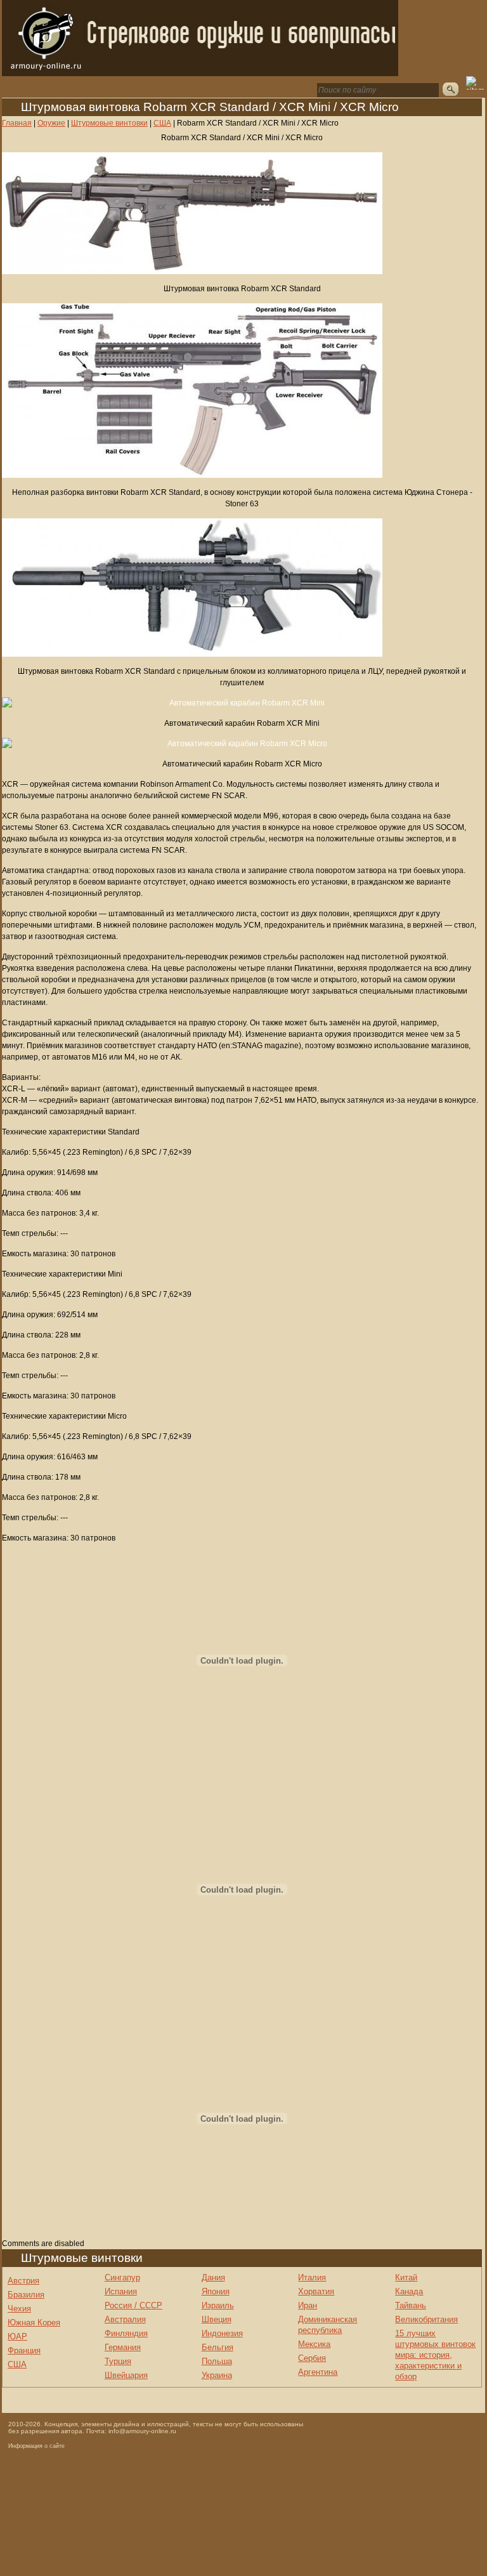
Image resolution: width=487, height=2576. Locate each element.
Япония (216, 2291)
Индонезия (222, 2333)
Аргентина (318, 2372)
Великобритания (426, 2319)
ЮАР (17, 2336)
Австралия (125, 2319)
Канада (409, 2291)
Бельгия (218, 2347)
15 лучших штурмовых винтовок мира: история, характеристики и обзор (435, 2355)
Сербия (312, 2358)
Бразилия (26, 2295)
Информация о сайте (36, 2446)
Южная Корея (34, 2323)
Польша (217, 2361)
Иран (308, 2305)
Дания (213, 2277)
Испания (121, 2291)
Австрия (23, 2281)
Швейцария (126, 2375)
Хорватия (316, 2291)
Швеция (217, 2319)
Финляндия (126, 2333)
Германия (123, 2347)
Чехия (19, 2309)
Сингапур (122, 2277)
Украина (217, 2375)
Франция (24, 2350)
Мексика (314, 2344)
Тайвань (411, 2305)
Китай (406, 2277)
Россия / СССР (133, 2305)
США (17, 2364)
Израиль (218, 2305)
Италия (312, 2277)
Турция (118, 2361)
